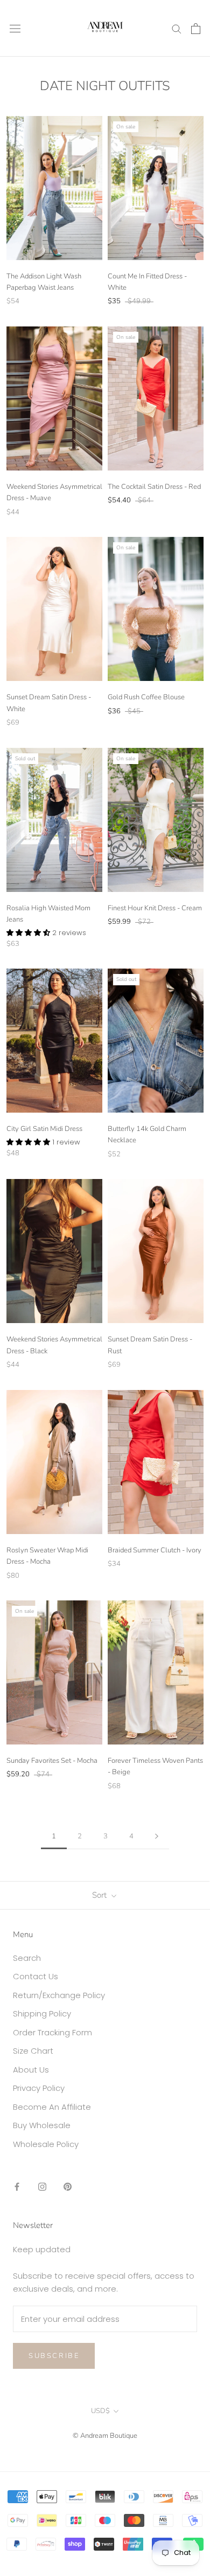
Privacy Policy (39, 2088)
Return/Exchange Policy (59, 1995)
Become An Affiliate (52, 2107)
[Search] (177, 28)
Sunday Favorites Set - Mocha (52, 1761)
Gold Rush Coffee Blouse (146, 697)
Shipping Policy (42, 2013)
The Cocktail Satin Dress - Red (154, 487)
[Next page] (157, 1837)
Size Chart (33, 2051)
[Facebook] (17, 2186)
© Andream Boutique (105, 2436)
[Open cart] (196, 29)
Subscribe (54, 2356)
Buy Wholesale (42, 2125)
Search (27, 1958)
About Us (31, 2070)
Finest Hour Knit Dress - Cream (155, 908)
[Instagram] (42, 2186)
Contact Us (36, 1976)
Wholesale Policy (46, 2144)
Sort (100, 1895)
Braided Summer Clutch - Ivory (155, 1550)
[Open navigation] (15, 29)
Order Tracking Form (52, 2032)
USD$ (100, 2411)
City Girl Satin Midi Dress (44, 1129)
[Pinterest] (68, 2186)
